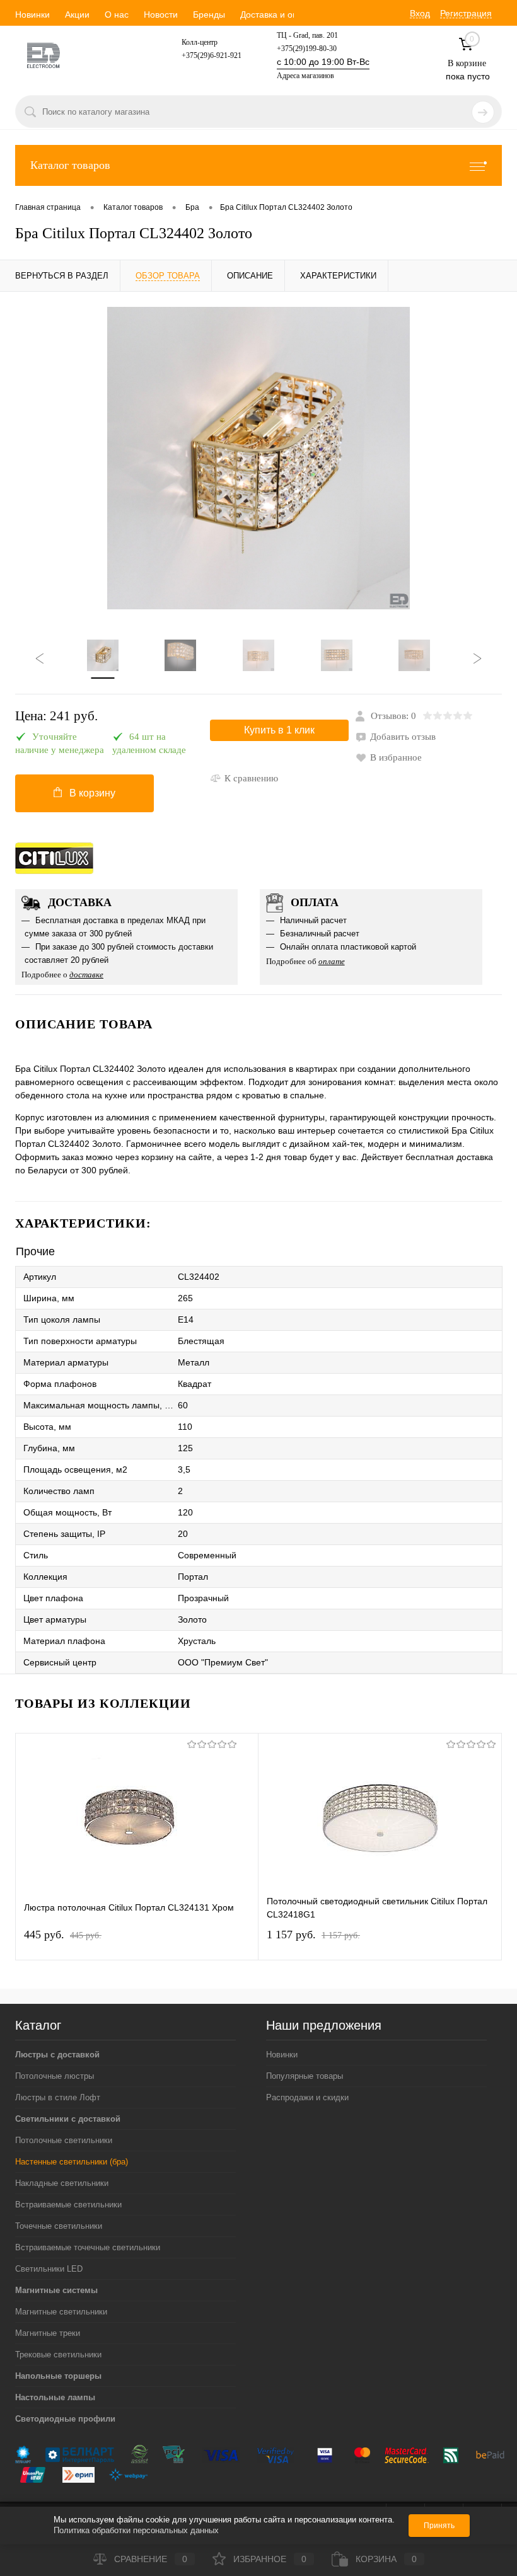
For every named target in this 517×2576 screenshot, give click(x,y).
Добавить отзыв (403, 737)
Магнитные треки (48, 2333)
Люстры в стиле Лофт (58, 2097)
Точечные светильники (59, 2226)
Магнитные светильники (61, 2312)
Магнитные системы (56, 2290)
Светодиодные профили (65, 2419)
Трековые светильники (58, 2355)
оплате (332, 961)
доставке (86, 975)
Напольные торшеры (58, 2376)
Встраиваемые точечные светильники (88, 2247)
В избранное (396, 757)
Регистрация (466, 13)
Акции (77, 14)
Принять (439, 2526)
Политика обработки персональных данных (136, 2530)
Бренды (209, 14)
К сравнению (251, 778)
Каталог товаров (70, 165)
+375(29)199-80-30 (307, 49)
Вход (420, 13)
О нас (117, 14)
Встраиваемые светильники (68, 2205)
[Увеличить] (258, 458)
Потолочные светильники (64, 2140)
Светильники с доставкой (68, 2119)
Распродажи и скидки (307, 2097)
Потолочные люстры (55, 2076)
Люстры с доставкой (57, 2055)
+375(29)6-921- (206, 55)
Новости (161, 14)
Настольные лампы (55, 2397)
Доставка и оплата (278, 14)
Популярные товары (305, 2076)
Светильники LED (49, 2269)
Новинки (32, 14)
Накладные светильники (62, 2183)
